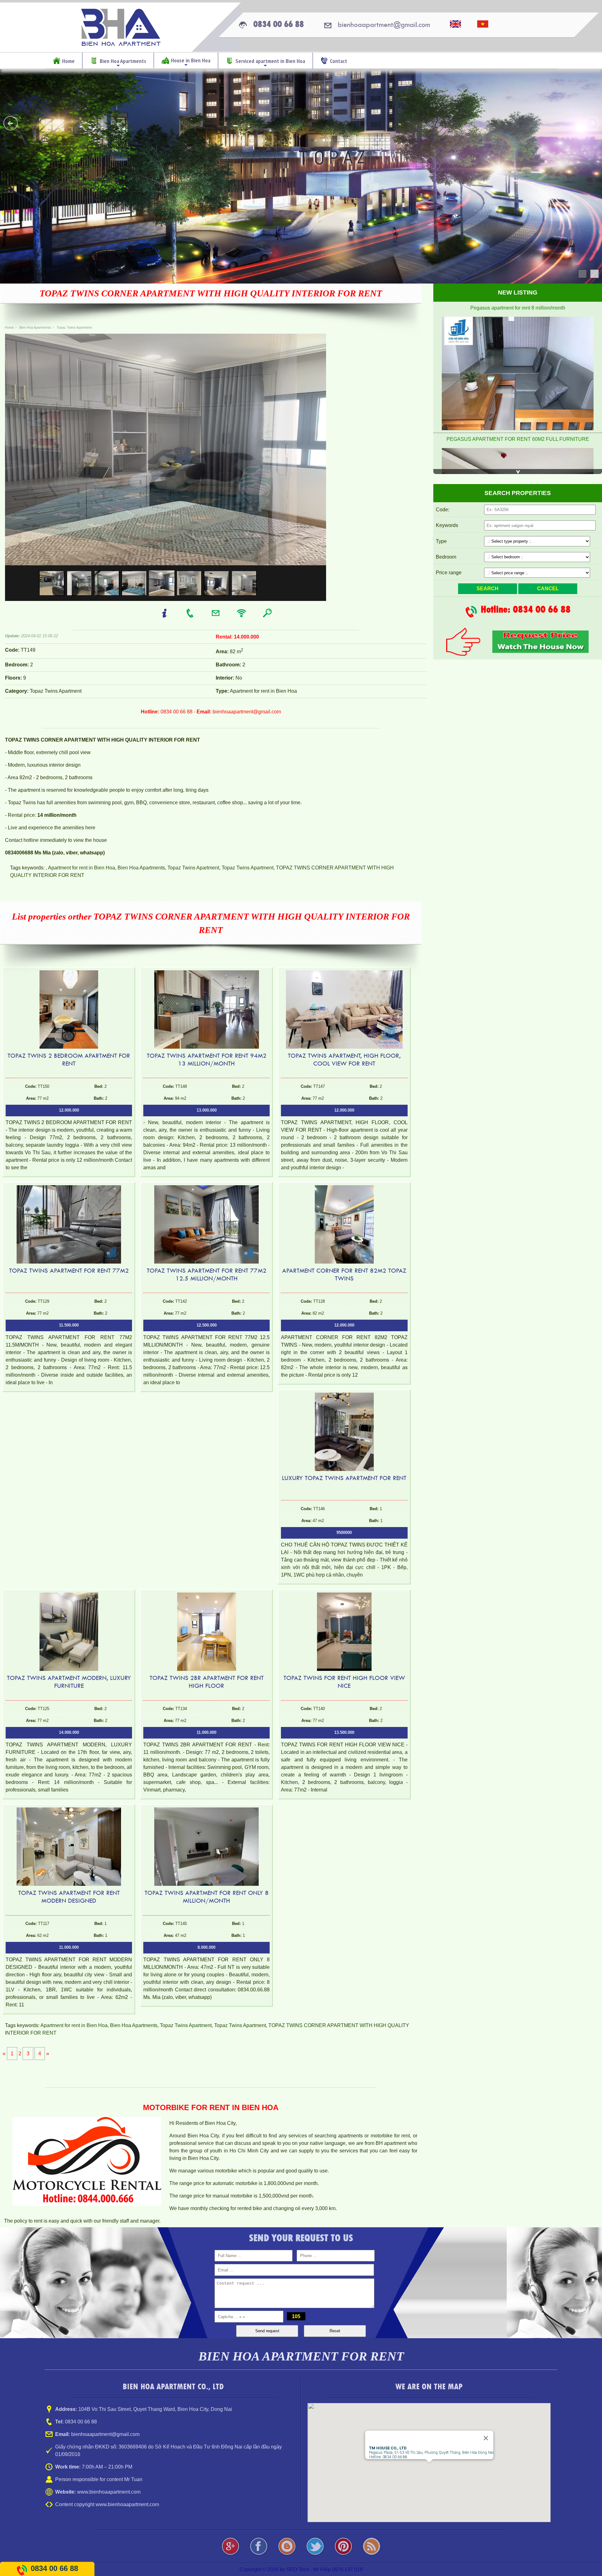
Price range (449, 573)
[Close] (486, 2438)
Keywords (447, 525)
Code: (443, 510)
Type (441, 541)
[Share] (242, 616)
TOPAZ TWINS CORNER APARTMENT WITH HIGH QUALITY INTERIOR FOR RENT (211, 293)
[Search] (267, 616)
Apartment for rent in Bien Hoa (82, 868)
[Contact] (191, 616)
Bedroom (446, 557)
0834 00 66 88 (54, 2568)
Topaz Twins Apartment (193, 868)
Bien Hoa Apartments (141, 868)
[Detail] (165, 616)
